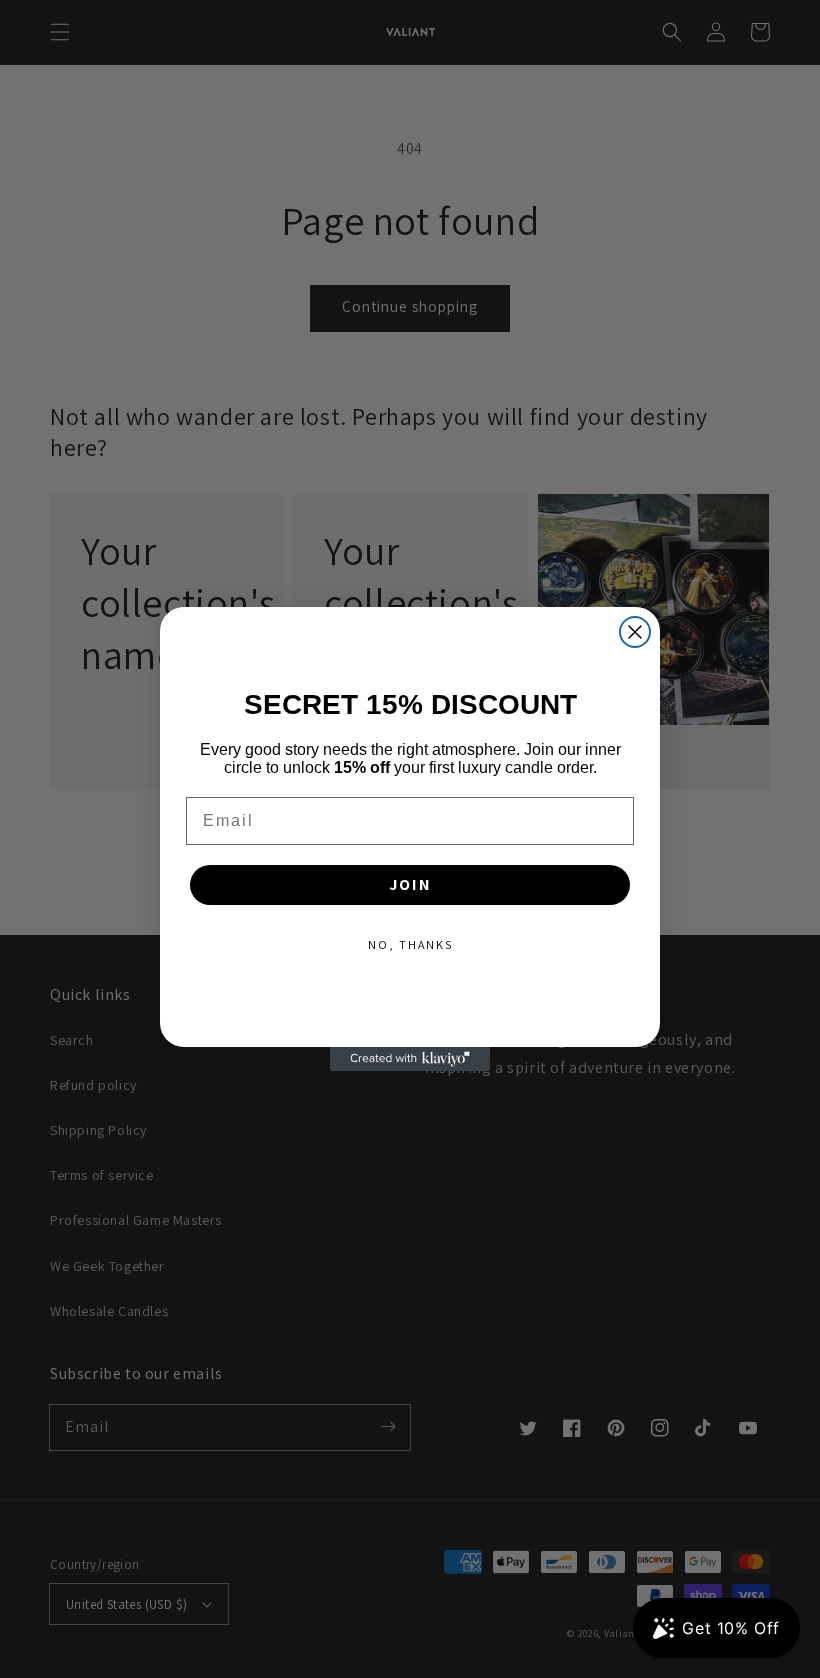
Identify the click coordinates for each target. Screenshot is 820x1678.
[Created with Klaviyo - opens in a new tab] (410, 1059)
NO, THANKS (410, 944)
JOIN (410, 884)
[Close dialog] (635, 632)
